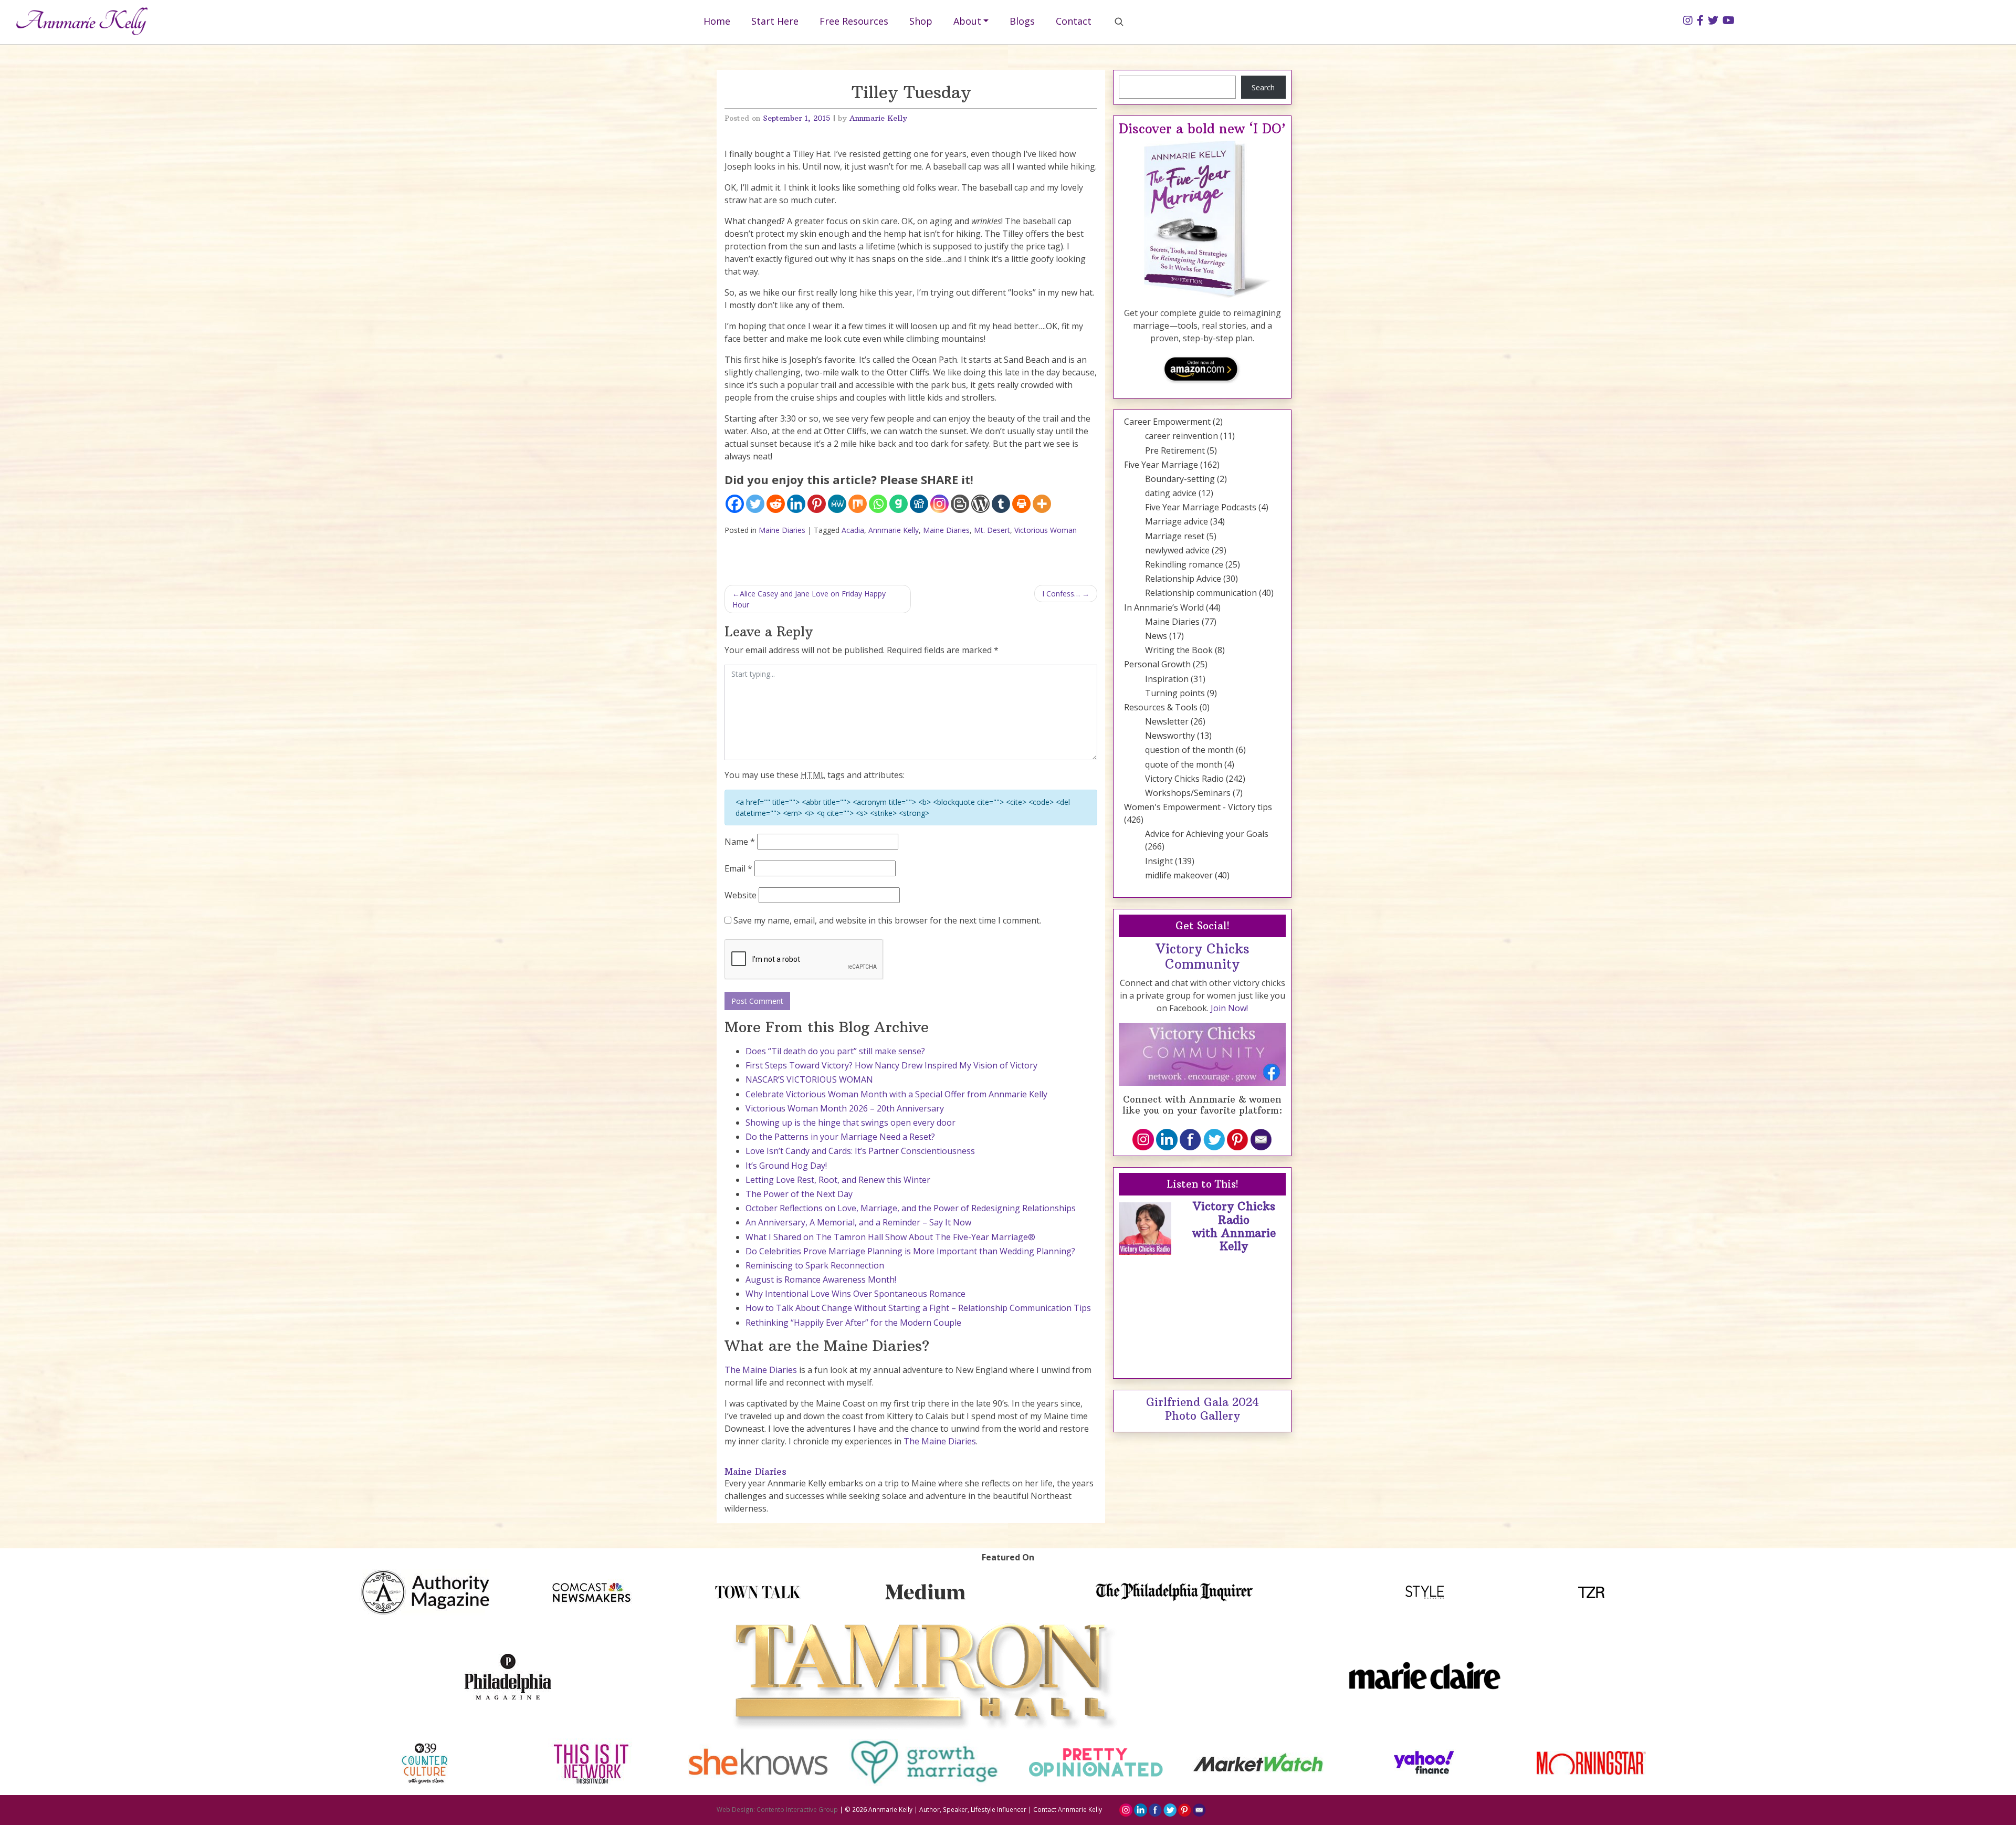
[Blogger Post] (960, 504)
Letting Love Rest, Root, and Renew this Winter (838, 1180)
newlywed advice (1177, 550)
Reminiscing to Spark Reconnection (815, 1265)
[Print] (1021, 504)
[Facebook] (735, 504)
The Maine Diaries (761, 1370)
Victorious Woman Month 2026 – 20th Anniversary (845, 1108)
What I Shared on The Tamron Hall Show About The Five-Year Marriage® (890, 1237)
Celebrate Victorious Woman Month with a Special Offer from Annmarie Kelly (896, 1094)
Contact (1074, 21)
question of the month (1189, 750)
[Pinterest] (817, 504)
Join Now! (1229, 1008)
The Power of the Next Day (799, 1194)
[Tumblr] (1001, 504)
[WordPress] (980, 504)
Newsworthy (1170, 736)
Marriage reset (1175, 536)
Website (741, 895)
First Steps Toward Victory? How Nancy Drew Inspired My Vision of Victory (891, 1065)
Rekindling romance (1184, 564)
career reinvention (1182, 436)
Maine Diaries (782, 530)
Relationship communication (1201, 593)
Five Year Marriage (1161, 465)
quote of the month (1184, 764)
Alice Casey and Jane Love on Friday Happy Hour (809, 599)
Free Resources (854, 21)
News (1156, 636)
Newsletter (1167, 721)
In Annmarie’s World (1164, 607)
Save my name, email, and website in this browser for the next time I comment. (887, 920)
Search (1263, 87)
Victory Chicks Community (1203, 957)
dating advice (1171, 493)
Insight (1159, 861)
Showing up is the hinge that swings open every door (850, 1123)
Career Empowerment (1167, 422)
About (967, 21)
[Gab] (899, 504)
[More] (1042, 504)
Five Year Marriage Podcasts (1201, 507)
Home (717, 21)
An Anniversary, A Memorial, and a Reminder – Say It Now (858, 1222)
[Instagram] (939, 504)
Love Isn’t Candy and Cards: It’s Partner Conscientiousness (860, 1151)
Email (738, 868)
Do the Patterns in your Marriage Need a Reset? (840, 1137)
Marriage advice (1177, 521)
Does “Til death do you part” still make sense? (835, 1051)
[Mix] (858, 504)
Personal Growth (1157, 664)
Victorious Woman (1046, 530)
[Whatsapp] (878, 504)
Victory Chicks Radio (1184, 779)
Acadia (853, 530)
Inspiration (1167, 679)
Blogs (1022, 21)
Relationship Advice (1183, 579)
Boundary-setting (1180, 479)
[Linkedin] (796, 504)
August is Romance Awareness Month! (821, 1279)
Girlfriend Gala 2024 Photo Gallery (1203, 1409)
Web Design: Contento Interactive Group (777, 1809)
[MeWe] (837, 504)
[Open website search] (1119, 22)
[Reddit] (776, 504)
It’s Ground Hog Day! (786, 1166)
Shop (921, 21)
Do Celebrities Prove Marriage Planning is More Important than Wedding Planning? (910, 1251)
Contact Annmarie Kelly (1068, 1809)
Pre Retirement (1175, 450)
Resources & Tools (1161, 707)
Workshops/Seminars (1188, 793)
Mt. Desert (992, 530)
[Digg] (919, 504)
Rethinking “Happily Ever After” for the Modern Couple (853, 1323)
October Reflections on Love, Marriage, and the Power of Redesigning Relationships (911, 1208)
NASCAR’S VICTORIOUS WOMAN (809, 1079)
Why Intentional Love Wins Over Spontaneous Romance (855, 1294)
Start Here (775, 21)
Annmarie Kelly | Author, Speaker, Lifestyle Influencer (947, 1809)
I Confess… (1061, 594)
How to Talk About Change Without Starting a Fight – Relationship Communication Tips (918, 1308)
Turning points (1175, 693)
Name (740, 842)
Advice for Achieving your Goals (1207, 834)
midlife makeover (1179, 875)
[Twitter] (755, 504)
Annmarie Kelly (878, 118)
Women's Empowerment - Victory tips (1198, 807)
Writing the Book (1179, 650)
